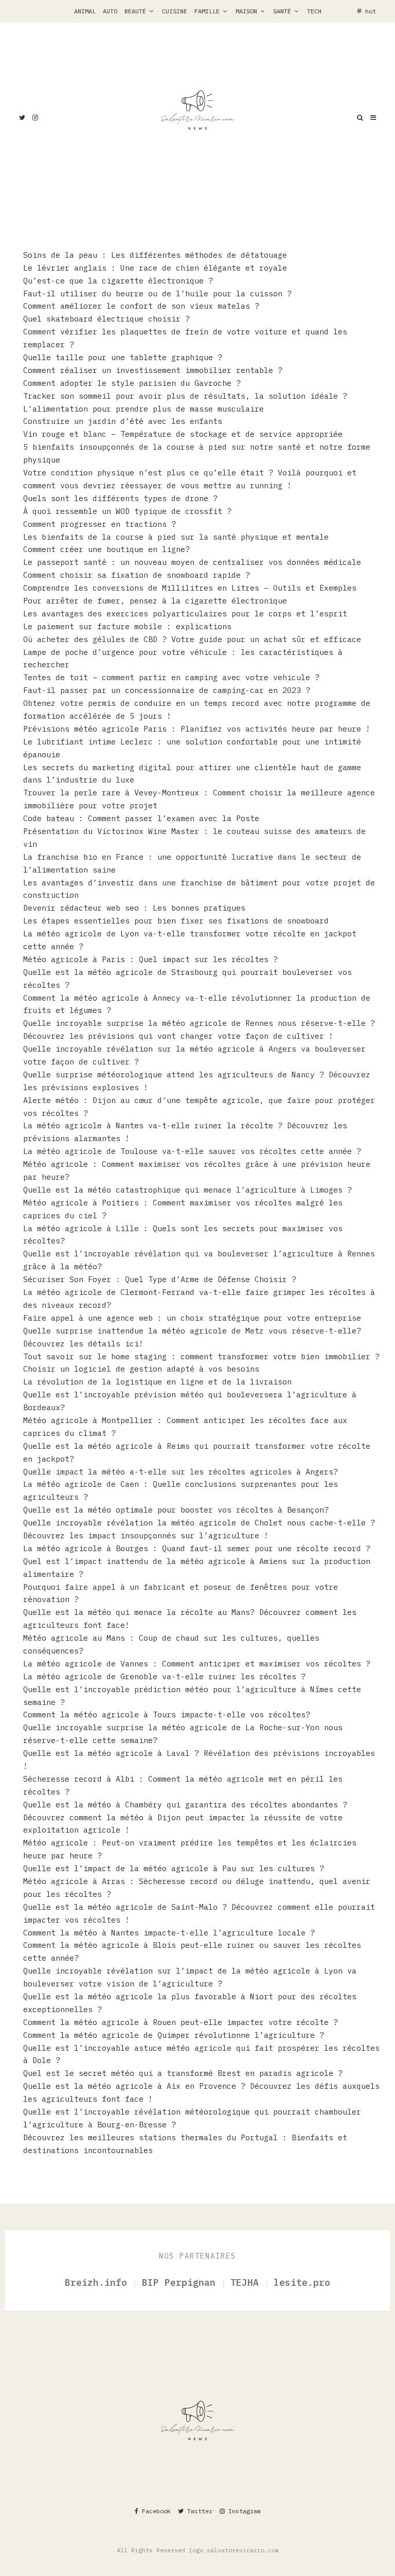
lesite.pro (302, 2282)
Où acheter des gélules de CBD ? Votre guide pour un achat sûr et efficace (192, 639)
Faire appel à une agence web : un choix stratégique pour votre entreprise (192, 1318)
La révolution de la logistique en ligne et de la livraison (157, 1382)
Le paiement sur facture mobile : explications (127, 626)
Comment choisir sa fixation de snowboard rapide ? (137, 575)
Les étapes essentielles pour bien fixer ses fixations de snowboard (176, 921)
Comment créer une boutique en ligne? (106, 549)
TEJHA (247, 2282)
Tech (314, 11)
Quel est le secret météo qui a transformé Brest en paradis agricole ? (183, 2073)
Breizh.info (99, 2282)
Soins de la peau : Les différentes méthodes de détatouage (155, 255)
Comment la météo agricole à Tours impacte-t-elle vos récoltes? (167, 1715)
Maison (246, 11)
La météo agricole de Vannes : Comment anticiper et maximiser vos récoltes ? (197, 1664)
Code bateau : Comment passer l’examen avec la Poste (141, 818)
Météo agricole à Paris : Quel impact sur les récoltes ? (150, 959)
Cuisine (175, 11)
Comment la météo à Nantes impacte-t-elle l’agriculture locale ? (169, 1933)
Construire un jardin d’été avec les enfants (123, 421)
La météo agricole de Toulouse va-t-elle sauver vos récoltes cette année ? (192, 1151)
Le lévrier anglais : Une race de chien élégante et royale (155, 268)
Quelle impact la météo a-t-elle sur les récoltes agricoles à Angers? (181, 1472)
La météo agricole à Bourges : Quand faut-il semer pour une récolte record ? (197, 1548)
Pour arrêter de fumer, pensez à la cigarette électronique (155, 601)
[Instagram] (35, 118)
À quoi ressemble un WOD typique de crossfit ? (127, 511)
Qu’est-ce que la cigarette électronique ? (118, 281)
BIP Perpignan (182, 2282)
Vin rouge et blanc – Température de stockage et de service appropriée (183, 434)
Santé (282, 11)
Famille (207, 11)
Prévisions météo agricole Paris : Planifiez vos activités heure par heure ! (197, 729)
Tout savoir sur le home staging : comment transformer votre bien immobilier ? (201, 1356)
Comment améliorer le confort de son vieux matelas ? (141, 306)
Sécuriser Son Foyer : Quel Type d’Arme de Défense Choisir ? (160, 1279)
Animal (85, 11)
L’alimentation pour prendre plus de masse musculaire (146, 409)
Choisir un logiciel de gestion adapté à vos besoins (141, 1369)
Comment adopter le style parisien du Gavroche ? (132, 383)
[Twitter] (22, 118)
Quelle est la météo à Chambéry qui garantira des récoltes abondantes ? (185, 1805)
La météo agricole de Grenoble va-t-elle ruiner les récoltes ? (164, 1676)
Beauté (135, 11)
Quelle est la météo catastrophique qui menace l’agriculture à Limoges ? (187, 1190)
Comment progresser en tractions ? (100, 524)
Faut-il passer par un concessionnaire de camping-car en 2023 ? (167, 690)
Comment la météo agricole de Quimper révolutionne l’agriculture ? (174, 2035)
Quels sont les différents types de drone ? (120, 498)
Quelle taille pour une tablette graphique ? (123, 357)
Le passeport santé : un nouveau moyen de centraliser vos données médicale (192, 562)
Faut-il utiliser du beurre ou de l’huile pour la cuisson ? (157, 294)
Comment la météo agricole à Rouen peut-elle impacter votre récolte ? (181, 2022)
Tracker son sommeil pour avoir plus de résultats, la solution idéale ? (185, 396)
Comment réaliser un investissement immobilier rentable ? (155, 370)
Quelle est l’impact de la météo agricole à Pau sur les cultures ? (174, 1868)
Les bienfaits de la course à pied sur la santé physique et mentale (176, 537)
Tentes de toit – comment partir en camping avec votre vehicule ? (171, 677)
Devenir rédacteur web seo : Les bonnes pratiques (137, 908)
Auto (110, 11)
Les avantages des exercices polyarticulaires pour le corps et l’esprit (185, 614)
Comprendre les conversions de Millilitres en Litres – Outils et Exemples (190, 588)
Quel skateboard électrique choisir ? (106, 319)
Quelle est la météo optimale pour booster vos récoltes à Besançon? (176, 1510)
